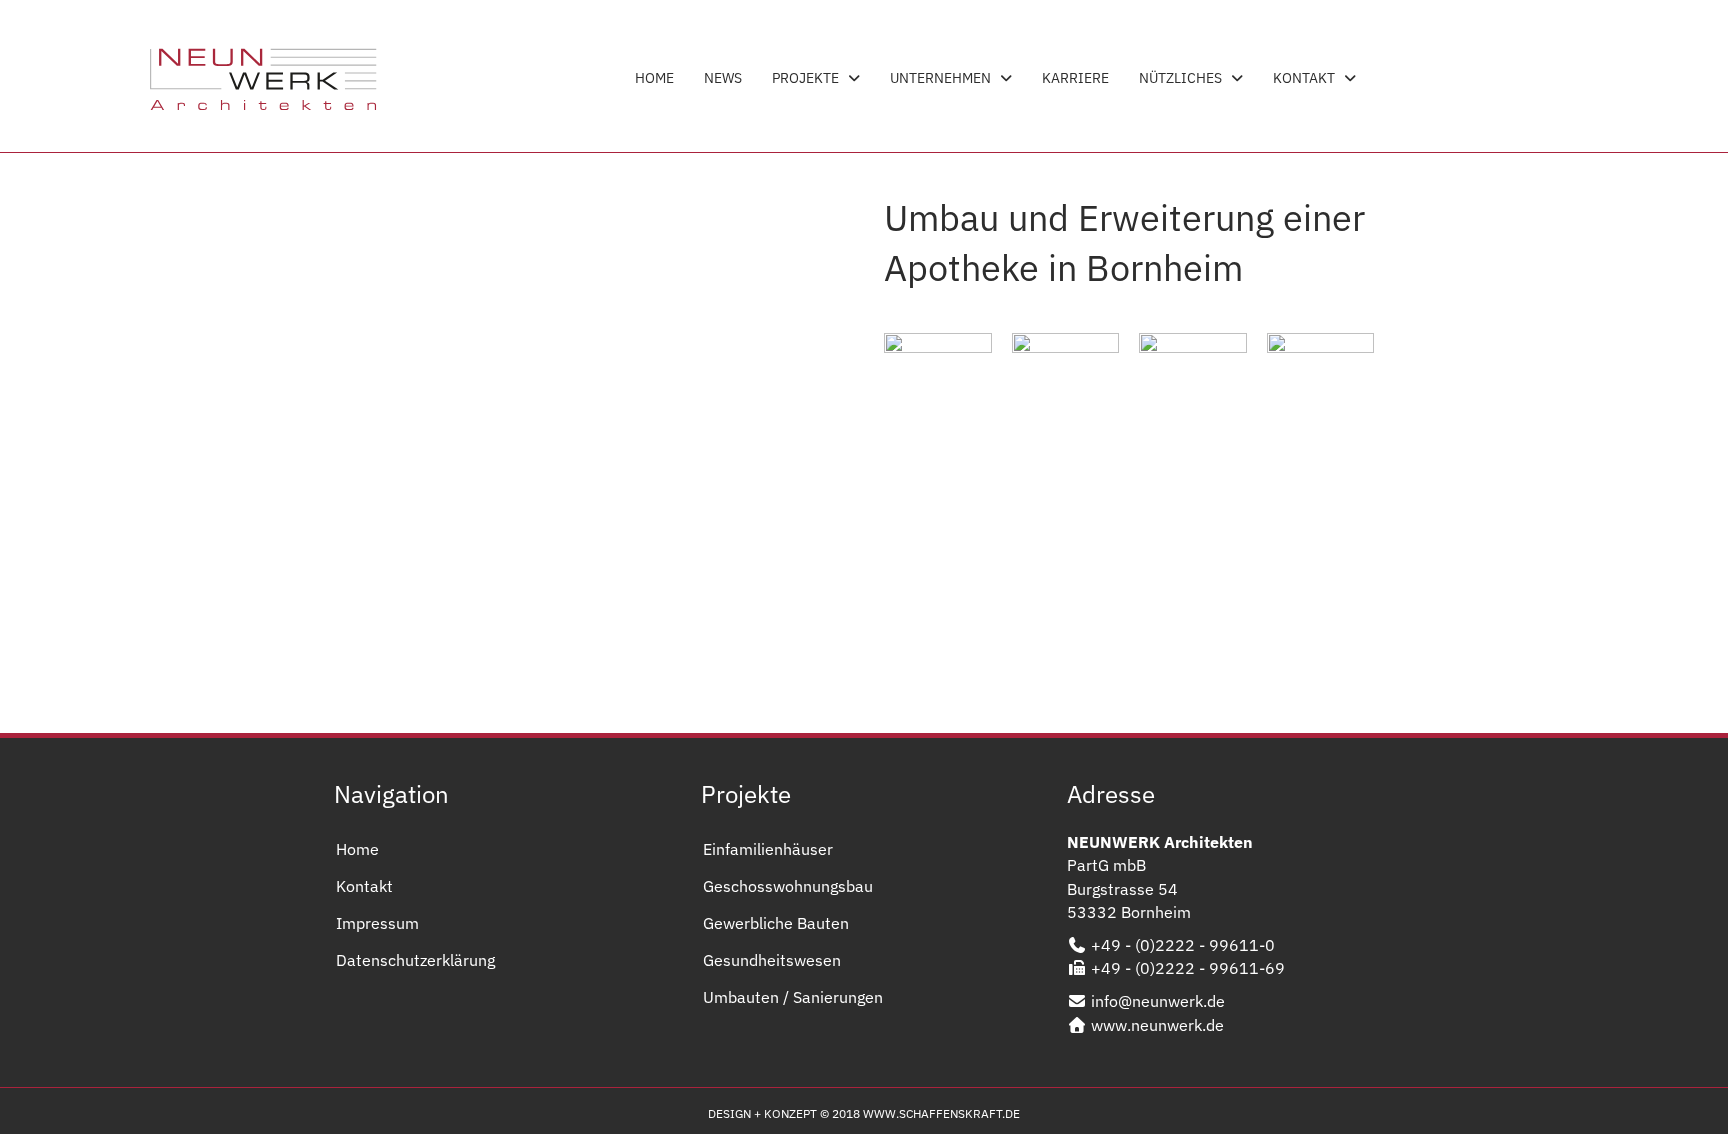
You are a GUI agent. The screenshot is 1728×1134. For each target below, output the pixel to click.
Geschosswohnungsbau (788, 886)
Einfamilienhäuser (768, 849)
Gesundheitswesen (772, 960)
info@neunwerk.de (1158, 1001)
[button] (539, 673)
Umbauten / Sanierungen (793, 997)
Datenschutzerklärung (415, 960)
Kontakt (364, 886)
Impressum (377, 923)
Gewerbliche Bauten (776, 923)
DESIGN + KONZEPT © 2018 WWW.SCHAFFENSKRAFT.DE (864, 1113)
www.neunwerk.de (1157, 1025)
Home (357, 849)
